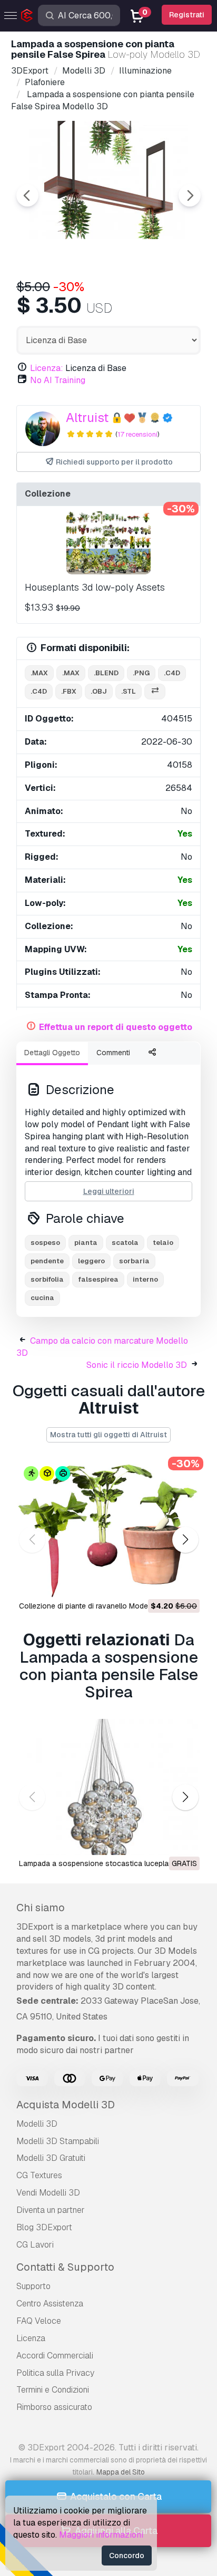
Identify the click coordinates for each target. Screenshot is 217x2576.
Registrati (187, 15)
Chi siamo (41, 1908)
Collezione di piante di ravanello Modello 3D (93, 1606)
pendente (47, 1261)
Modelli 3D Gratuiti (51, 2158)
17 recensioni (137, 434)
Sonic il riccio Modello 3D (137, 1365)
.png (141, 673)
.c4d (172, 673)
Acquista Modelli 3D (66, 2105)
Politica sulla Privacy (55, 2373)
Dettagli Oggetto (52, 1053)
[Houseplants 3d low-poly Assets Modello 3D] (108, 543)
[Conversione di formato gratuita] (155, 692)
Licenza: (47, 368)
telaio (163, 1243)
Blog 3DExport (44, 2227)
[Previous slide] (27, 195)
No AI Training (58, 380)
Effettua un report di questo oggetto (116, 1027)
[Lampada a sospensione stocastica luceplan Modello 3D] (108, 1787)
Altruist (87, 418)
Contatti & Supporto (65, 2267)
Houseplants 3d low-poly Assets (95, 587)
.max (39, 673)
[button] (185, 1539)
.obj (99, 691)
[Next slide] (190, 195)
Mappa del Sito (121, 2472)
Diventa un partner (51, 2210)
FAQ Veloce (39, 2321)
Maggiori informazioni (101, 2535)
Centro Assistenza (50, 2304)
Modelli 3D (37, 2124)
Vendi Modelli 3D (48, 2193)
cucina (42, 1298)
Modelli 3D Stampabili (58, 2141)
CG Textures (39, 2175)
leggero (91, 1261)
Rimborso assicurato (54, 2407)
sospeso (45, 1243)
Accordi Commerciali (55, 2356)
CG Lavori (35, 2245)
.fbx (69, 691)
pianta (86, 1243)
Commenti (113, 1053)
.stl (129, 691)
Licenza (31, 2338)
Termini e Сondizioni (53, 2390)
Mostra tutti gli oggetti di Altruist (108, 1435)
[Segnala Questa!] (184, 1583)
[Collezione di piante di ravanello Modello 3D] (108, 1529)
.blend (106, 673)
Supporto (33, 2286)
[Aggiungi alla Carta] (163, 1583)
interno (145, 1279)
